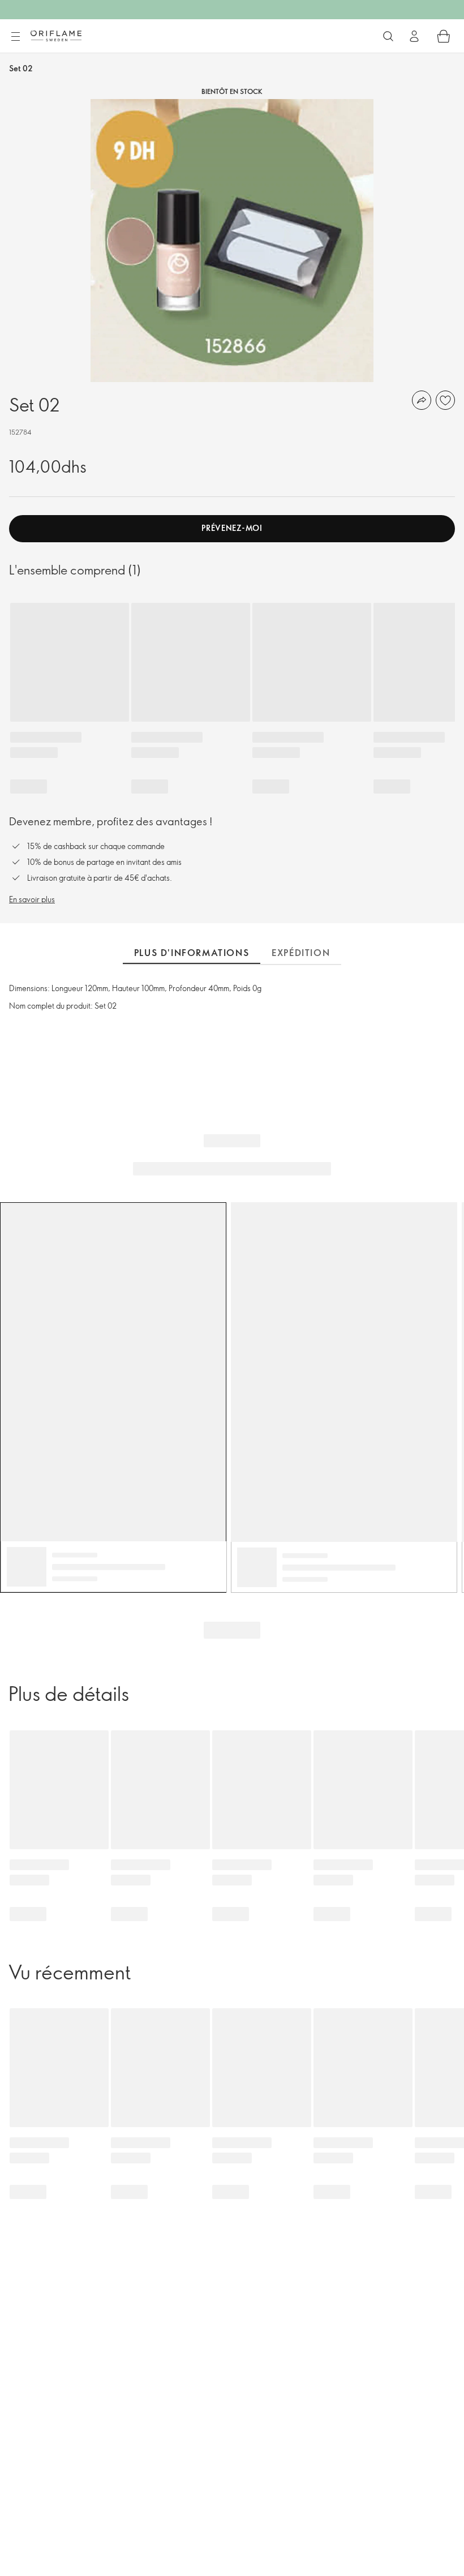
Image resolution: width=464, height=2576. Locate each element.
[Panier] (444, 36)
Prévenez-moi (232, 528)
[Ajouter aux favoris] (445, 400)
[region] (232, 241)
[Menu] (15, 37)
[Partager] (422, 400)
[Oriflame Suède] (56, 36)
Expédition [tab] (301, 953)
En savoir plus (32, 899)
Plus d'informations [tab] (192, 953)
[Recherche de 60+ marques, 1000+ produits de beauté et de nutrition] (388, 36)
